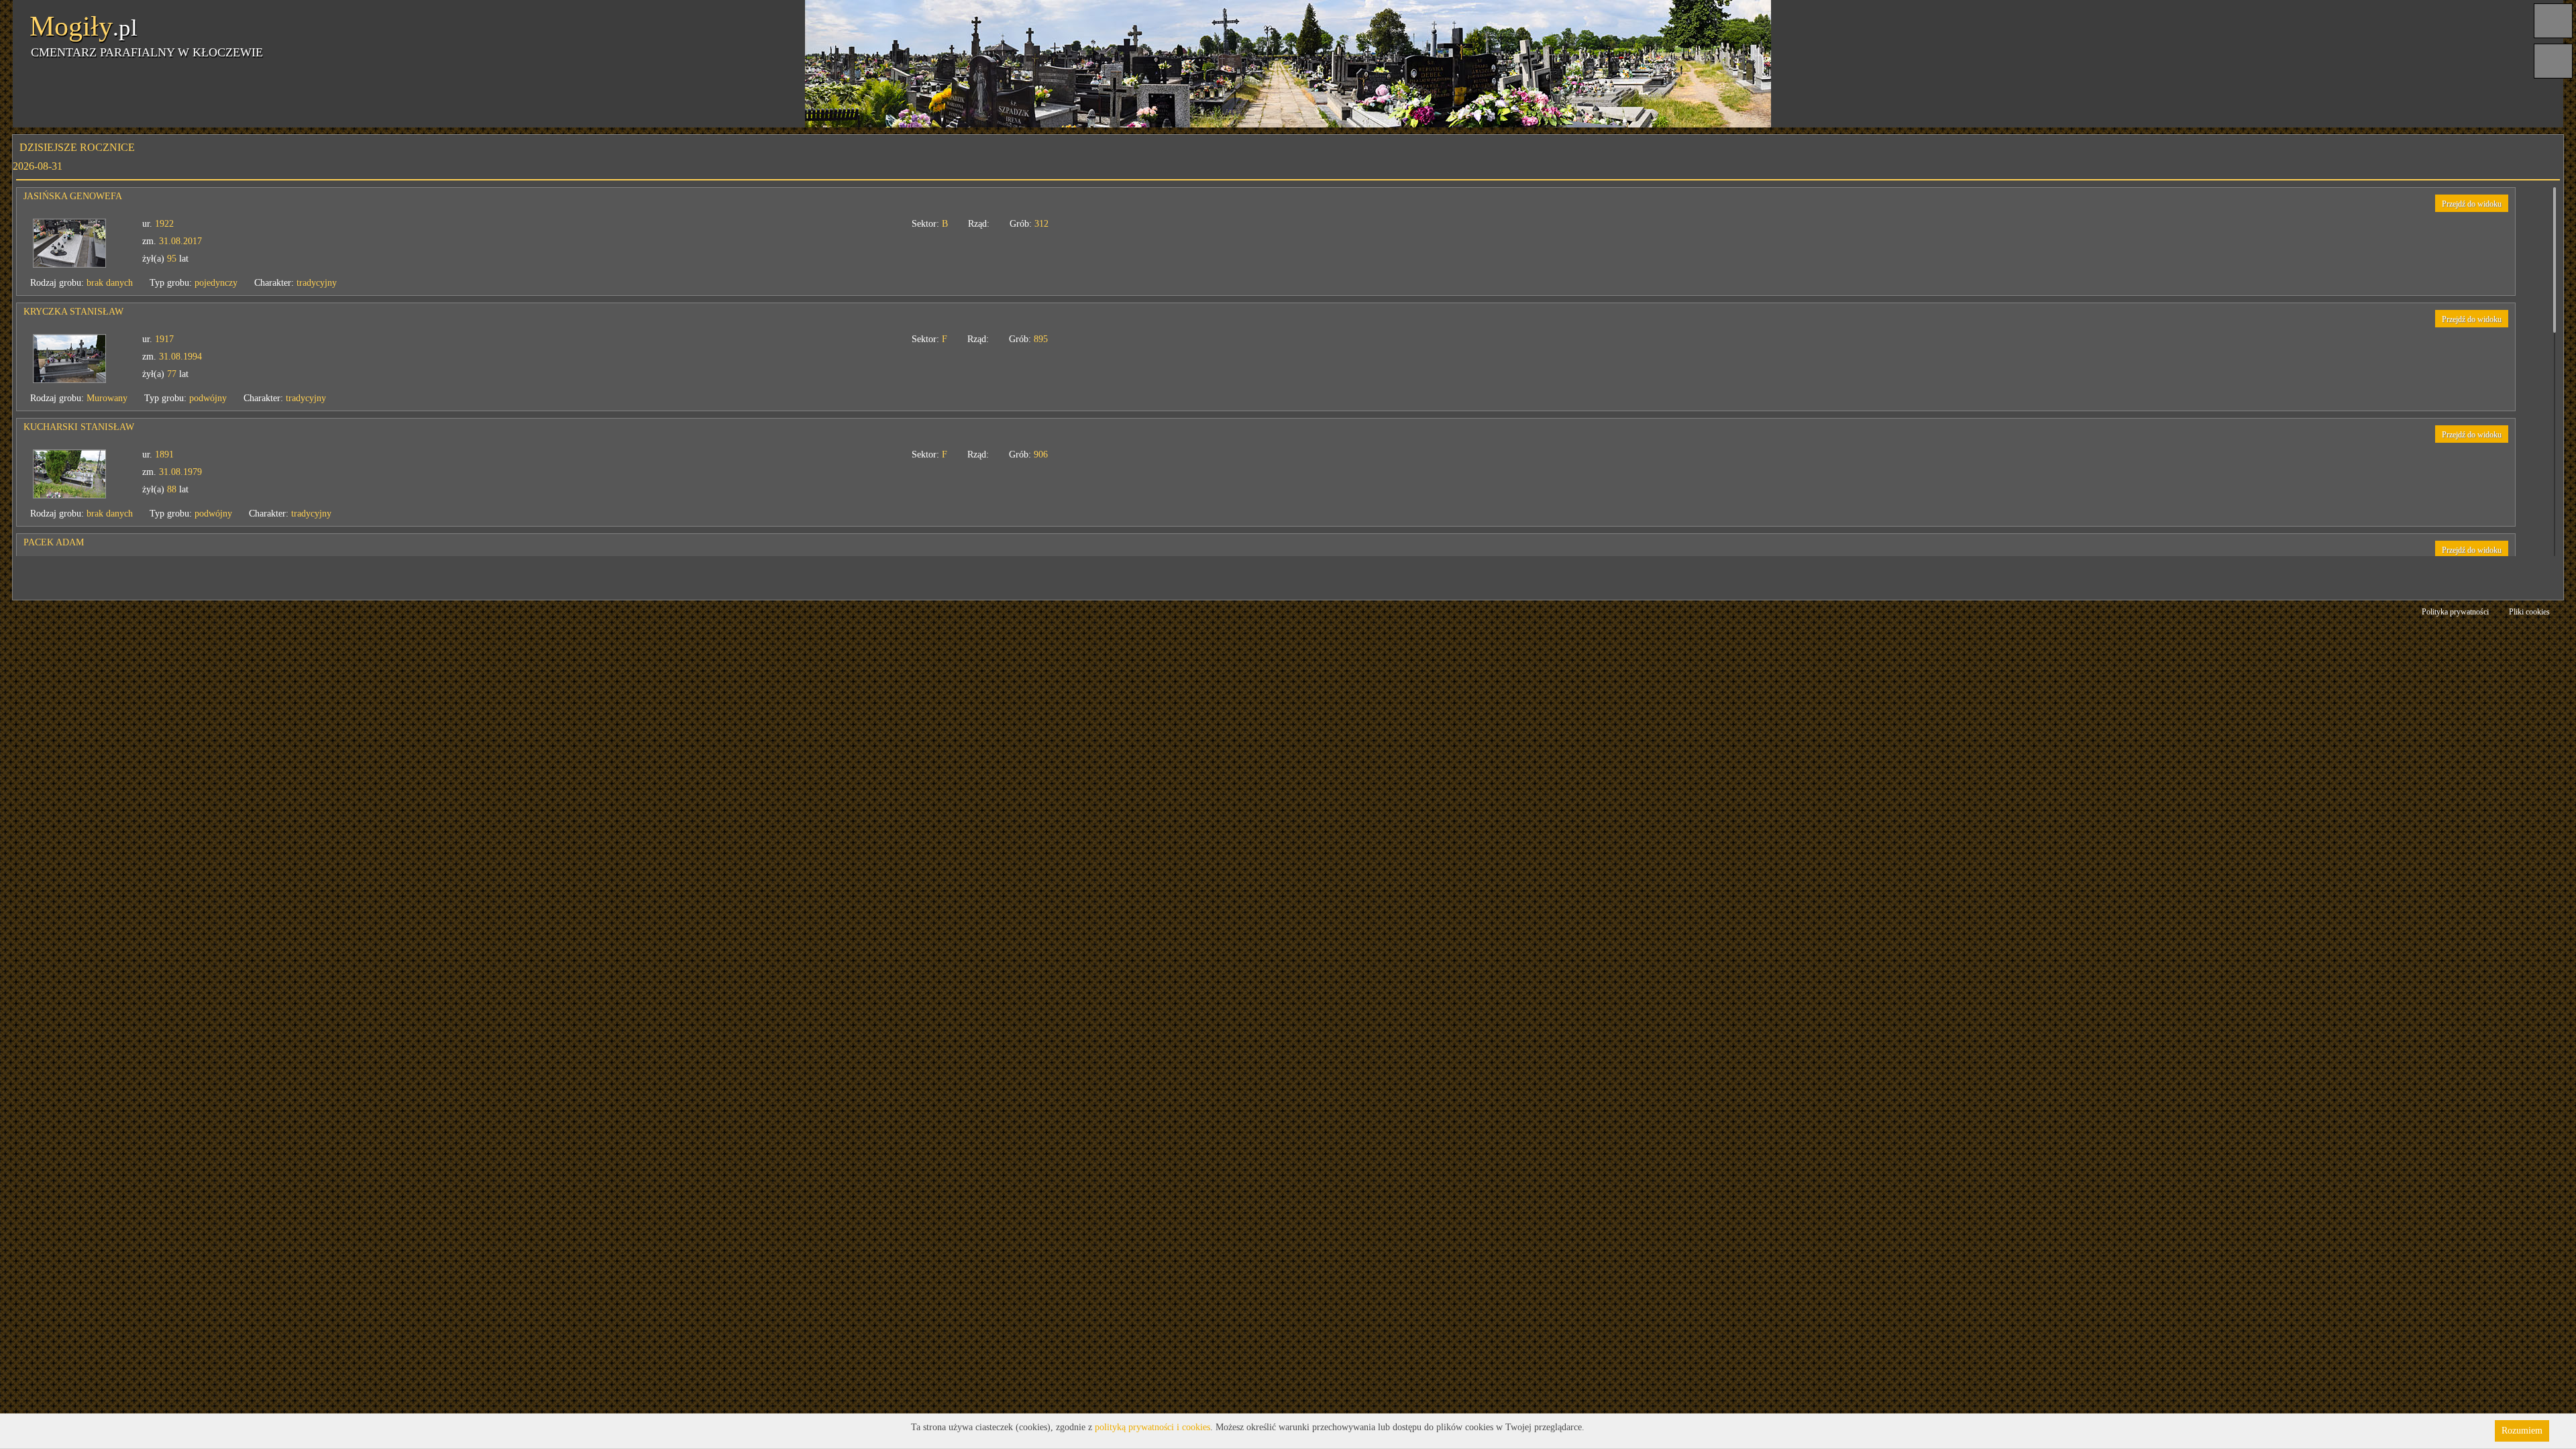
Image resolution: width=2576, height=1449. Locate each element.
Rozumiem (2522, 1431)
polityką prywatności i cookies (1152, 1427)
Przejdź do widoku (2472, 204)
